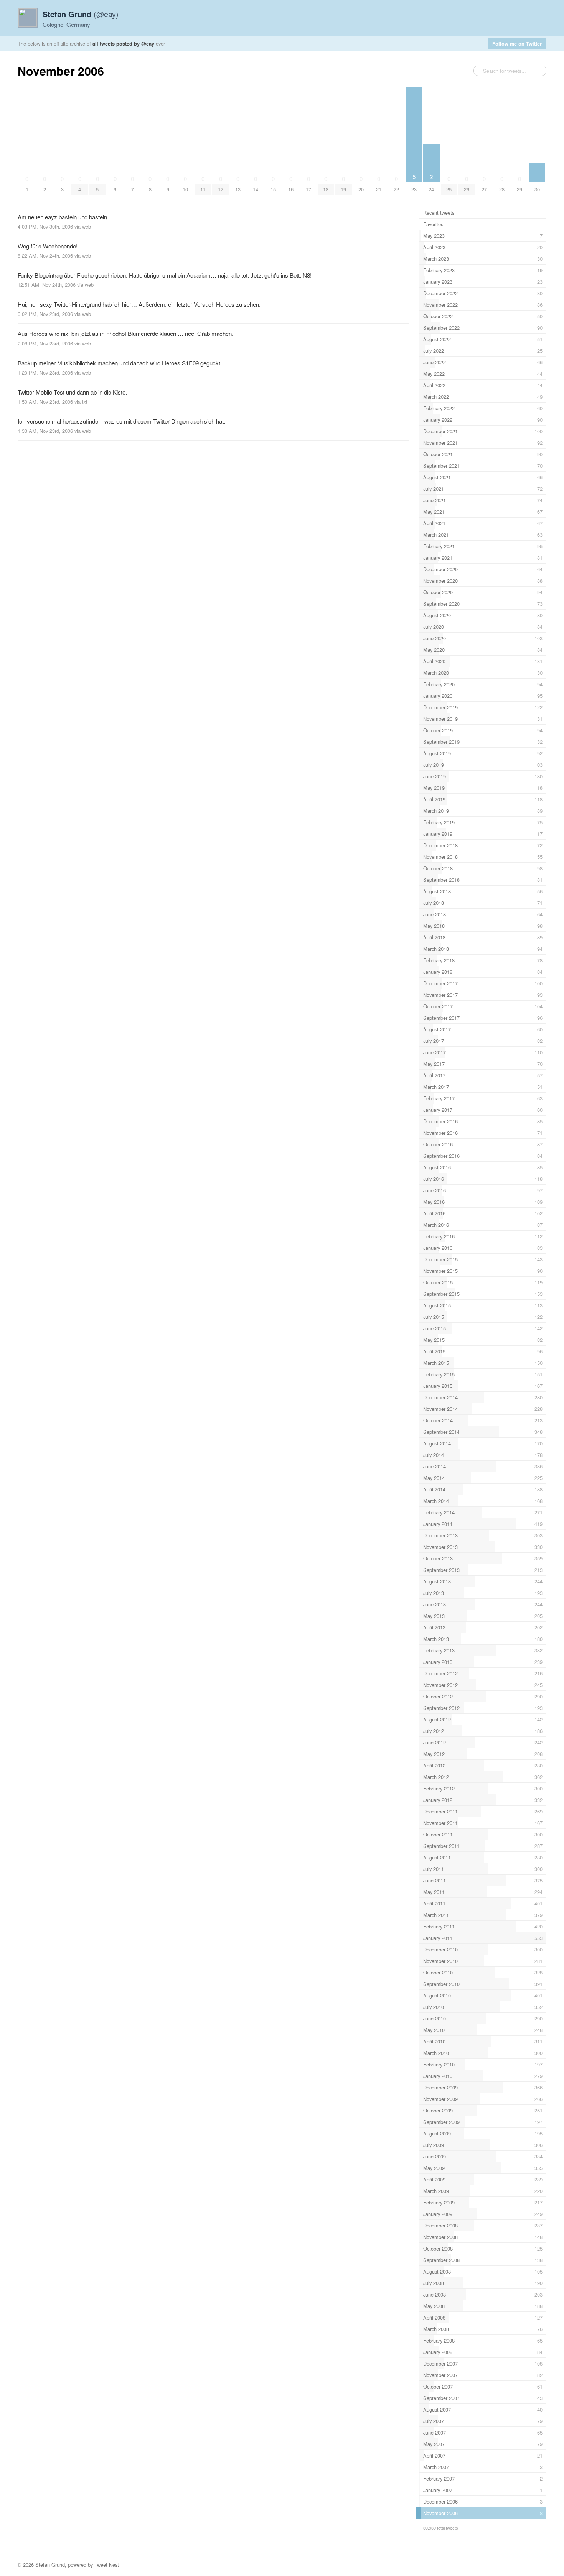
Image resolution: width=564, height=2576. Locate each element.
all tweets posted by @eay (123, 44)
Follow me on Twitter (517, 44)
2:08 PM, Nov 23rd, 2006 (45, 343)
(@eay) (81, 14)
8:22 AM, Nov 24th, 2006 (45, 256)
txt (85, 402)
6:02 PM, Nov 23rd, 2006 (45, 314)
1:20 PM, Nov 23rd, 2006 (45, 372)
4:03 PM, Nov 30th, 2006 (45, 226)
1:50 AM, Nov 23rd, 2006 (45, 402)
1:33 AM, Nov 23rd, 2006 (45, 431)
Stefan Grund (50, 2565)
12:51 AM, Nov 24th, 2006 (47, 285)
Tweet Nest (107, 2565)
